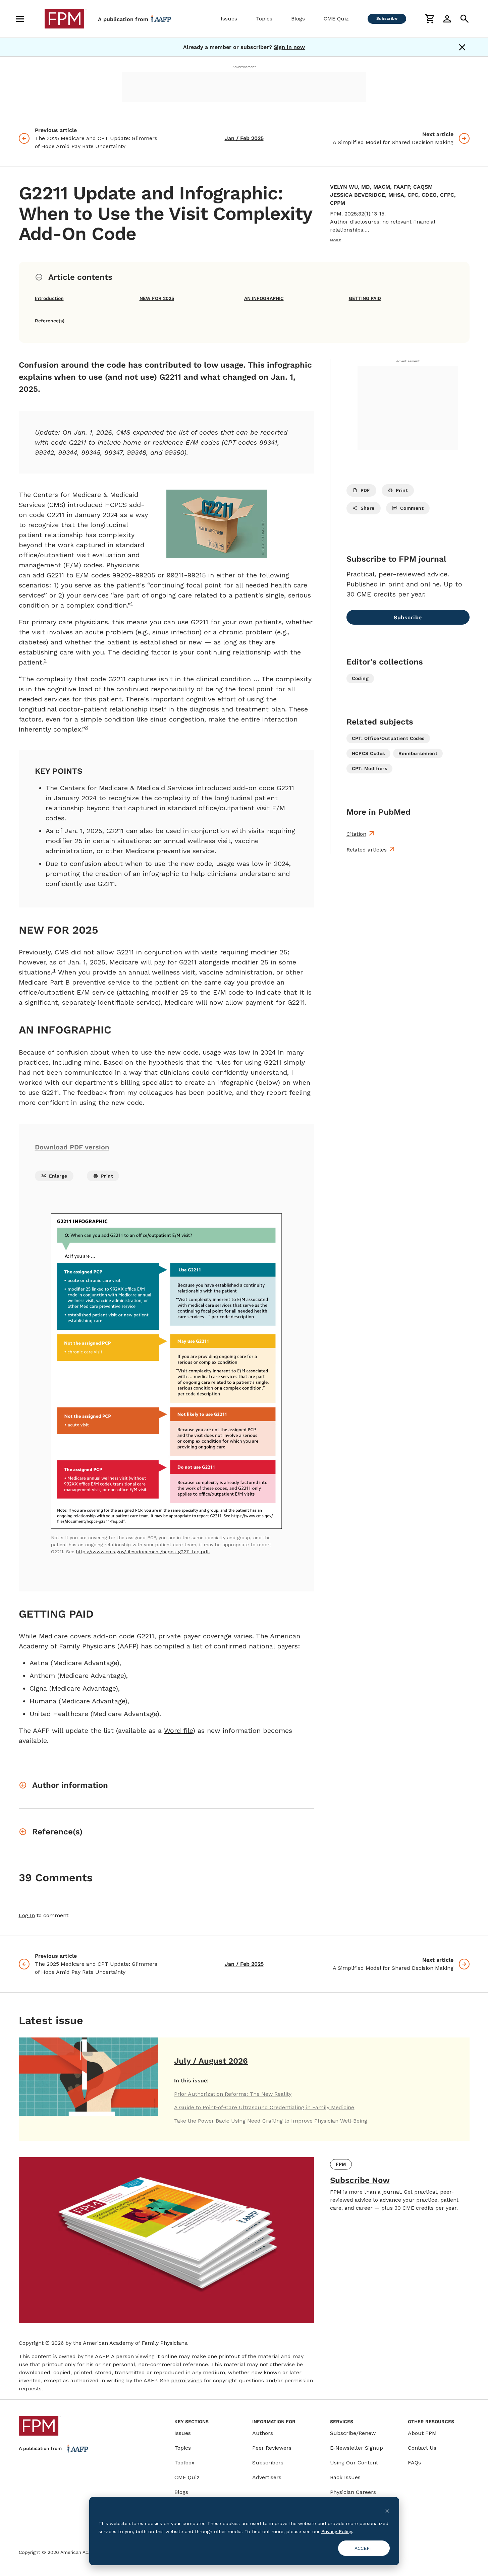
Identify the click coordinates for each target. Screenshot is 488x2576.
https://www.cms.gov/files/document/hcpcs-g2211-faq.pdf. (143, 1552)
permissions (187, 2380)
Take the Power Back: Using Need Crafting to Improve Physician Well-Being (271, 2121)
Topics (264, 19)
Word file (178, 1731)
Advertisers (267, 2477)
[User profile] (447, 19)
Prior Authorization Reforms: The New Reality (233, 2094)
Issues (229, 19)
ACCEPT (364, 2548)
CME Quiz (336, 19)
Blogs (298, 19)
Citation (356, 834)
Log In (27, 1915)
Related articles (367, 850)
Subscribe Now (360, 2180)
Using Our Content (354, 2463)
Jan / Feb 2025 (244, 138)
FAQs (414, 2463)
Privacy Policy (337, 2531)
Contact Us (422, 2448)
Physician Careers (353, 2492)
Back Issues (345, 2477)
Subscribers (268, 2463)
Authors (263, 2433)
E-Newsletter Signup (357, 2448)
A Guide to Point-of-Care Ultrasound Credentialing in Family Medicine (264, 2107)
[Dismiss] (462, 47)
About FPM (422, 2433)
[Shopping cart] (430, 19)
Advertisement (244, 67)
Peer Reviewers (272, 2448)
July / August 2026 (211, 2061)
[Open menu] (20, 19)
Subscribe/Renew (353, 2433)
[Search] (465, 19)
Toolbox (184, 2463)
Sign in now (289, 47)
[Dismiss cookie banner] (387, 2510)
